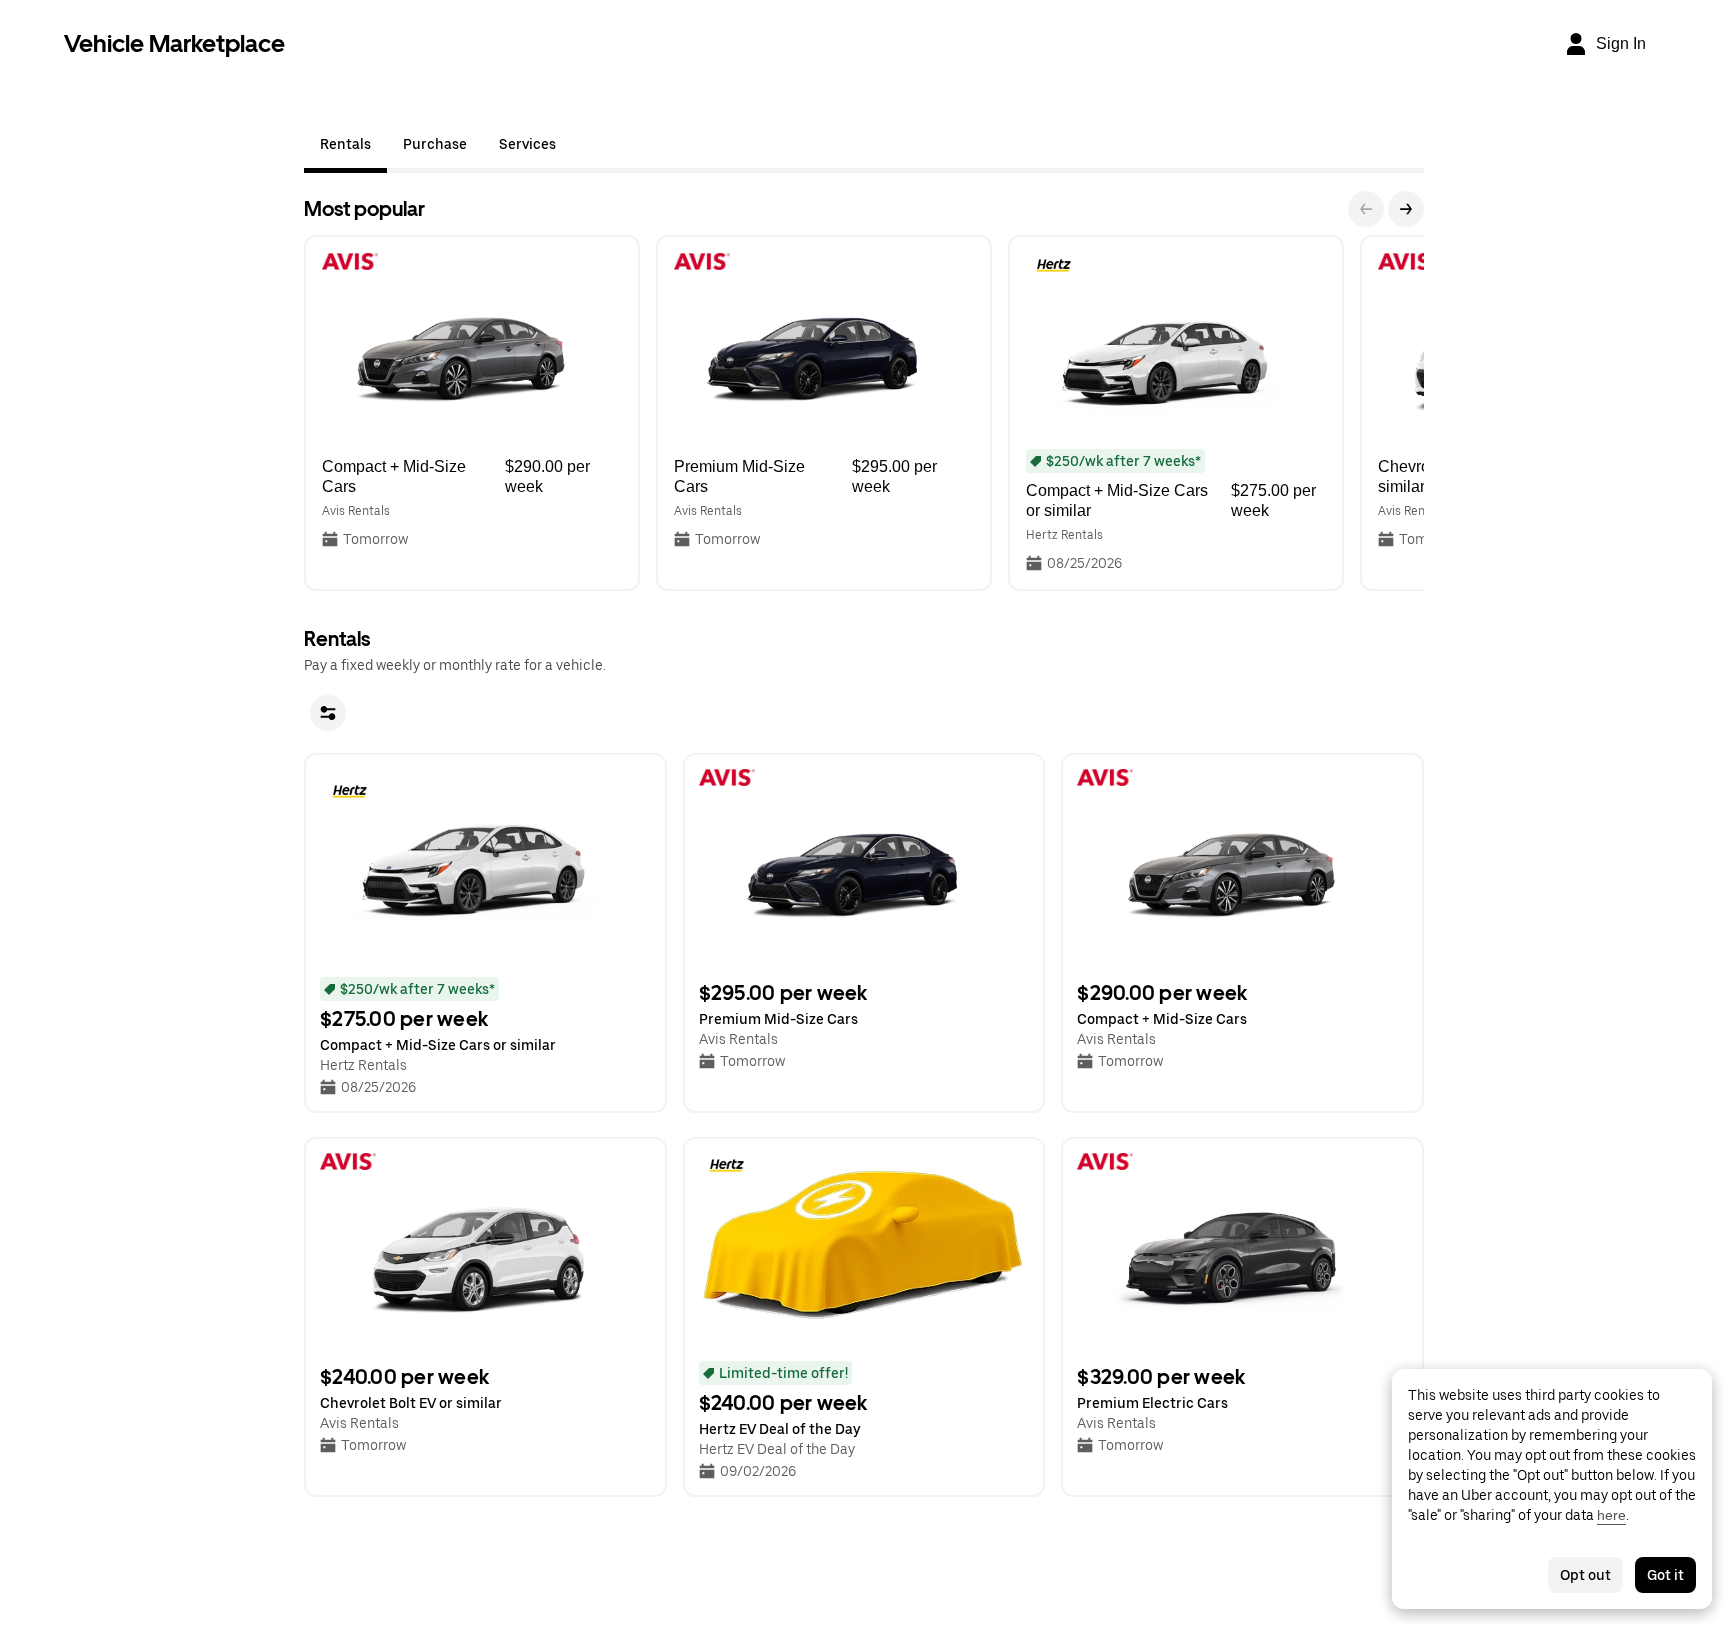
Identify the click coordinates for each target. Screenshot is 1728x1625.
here (1611, 1515)
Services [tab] (527, 144)
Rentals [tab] (345, 144)
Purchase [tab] (435, 144)
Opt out (1585, 1575)
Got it (1665, 1575)
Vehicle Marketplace (174, 43)
